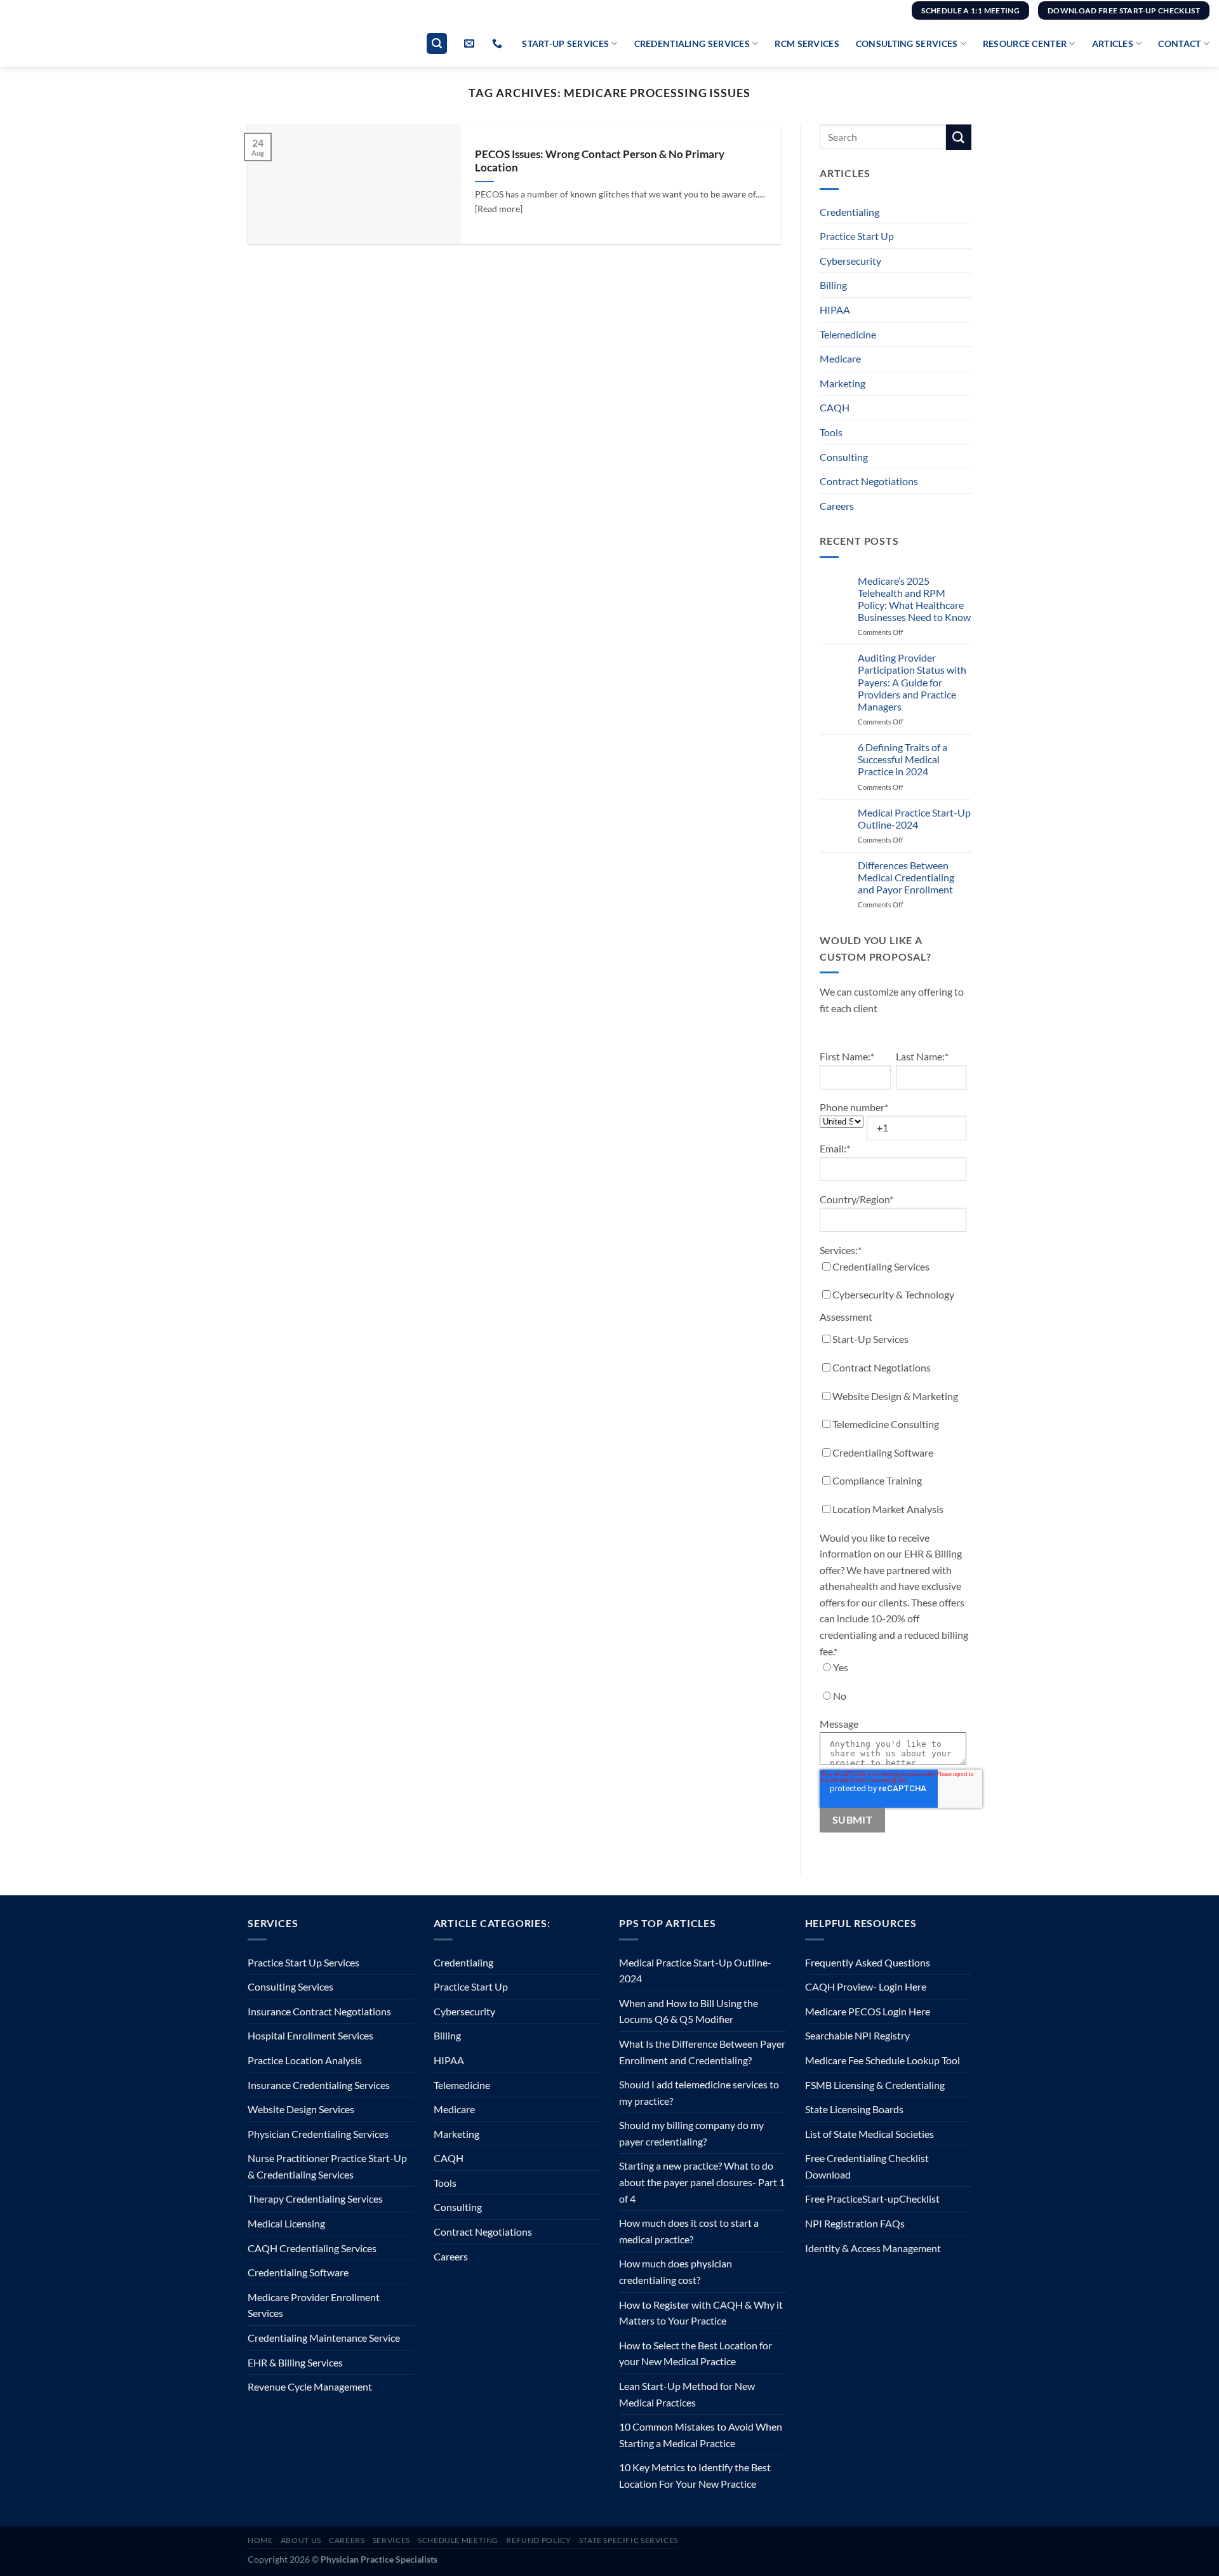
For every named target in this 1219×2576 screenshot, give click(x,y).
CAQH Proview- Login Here (866, 1986)
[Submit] (959, 137)
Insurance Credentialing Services (319, 2085)
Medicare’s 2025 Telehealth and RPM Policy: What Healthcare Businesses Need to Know (914, 599)
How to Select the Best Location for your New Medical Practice (696, 2353)
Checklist (919, 2199)
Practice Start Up (857, 236)
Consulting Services (907, 43)
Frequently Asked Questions (868, 1962)
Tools (831, 432)
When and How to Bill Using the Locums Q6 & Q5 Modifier (689, 2011)
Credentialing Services (692, 43)
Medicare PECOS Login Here (868, 2011)
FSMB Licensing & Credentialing (875, 2085)
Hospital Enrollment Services (310, 2035)
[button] (437, 43)
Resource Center (1025, 43)
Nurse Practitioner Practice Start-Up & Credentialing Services (327, 2166)
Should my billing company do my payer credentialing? (691, 2133)
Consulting (844, 457)
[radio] (893, 1670)
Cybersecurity (850, 261)
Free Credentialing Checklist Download (867, 2166)
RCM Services (807, 43)
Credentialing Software (298, 2272)
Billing (833, 285)
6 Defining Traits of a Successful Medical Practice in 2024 (903, 759)
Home (260, 2540)
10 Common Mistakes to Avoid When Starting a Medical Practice (701, 2435)
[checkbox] (893, 1391)
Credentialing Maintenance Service (324, 2338)
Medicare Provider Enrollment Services (314, 2305)
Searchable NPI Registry (857, 2035)
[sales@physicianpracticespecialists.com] (471, 43)
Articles (1113, 43)
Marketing (843, 383)
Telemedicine (848, 334)
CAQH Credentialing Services (312, 2248)
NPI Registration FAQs (855, 2223)
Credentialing (849, 212)
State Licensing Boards (854, 2109)
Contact (1179, 43)
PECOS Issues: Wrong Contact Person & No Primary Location (600, 161)
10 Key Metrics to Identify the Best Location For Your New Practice (695, 2475)
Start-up (881, 2199)
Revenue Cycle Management (310, 2386)
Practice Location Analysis (305, 2060)
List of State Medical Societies (869, 2134)
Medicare (840, 358)
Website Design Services (301, 2109)
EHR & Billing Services (295, 2362)
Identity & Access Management (873, 2248)
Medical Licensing (286, 2223)
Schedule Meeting (458, 2540)
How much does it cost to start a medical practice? (689, 2231)
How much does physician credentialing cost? (676, 2272)
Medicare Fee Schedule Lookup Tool (883, 2060)
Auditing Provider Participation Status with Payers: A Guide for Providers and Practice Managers (912, 682)
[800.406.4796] (499, 43)
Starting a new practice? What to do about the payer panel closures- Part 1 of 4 (702, 2182)
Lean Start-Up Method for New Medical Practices (687, 2394)
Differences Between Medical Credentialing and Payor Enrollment (906, 877)
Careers (837, 506)
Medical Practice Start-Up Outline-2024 (914, 818)
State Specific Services (629, 2540)
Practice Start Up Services (303, 1962)
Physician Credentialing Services (318, 2134)
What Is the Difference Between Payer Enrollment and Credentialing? (702, 2052)
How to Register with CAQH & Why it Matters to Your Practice (701, 2313)
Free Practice (834, 2199)
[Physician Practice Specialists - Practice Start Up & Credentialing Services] (80, 44)
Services (391, 2540)
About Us (301, 2540)
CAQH (835, 407)
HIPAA (835, 310)
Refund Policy (538, 2540)
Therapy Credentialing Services (315, 2199)
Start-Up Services (565, 43)
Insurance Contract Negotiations (319, 2011)
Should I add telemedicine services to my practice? (699, 2092)
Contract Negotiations (869, 481)
